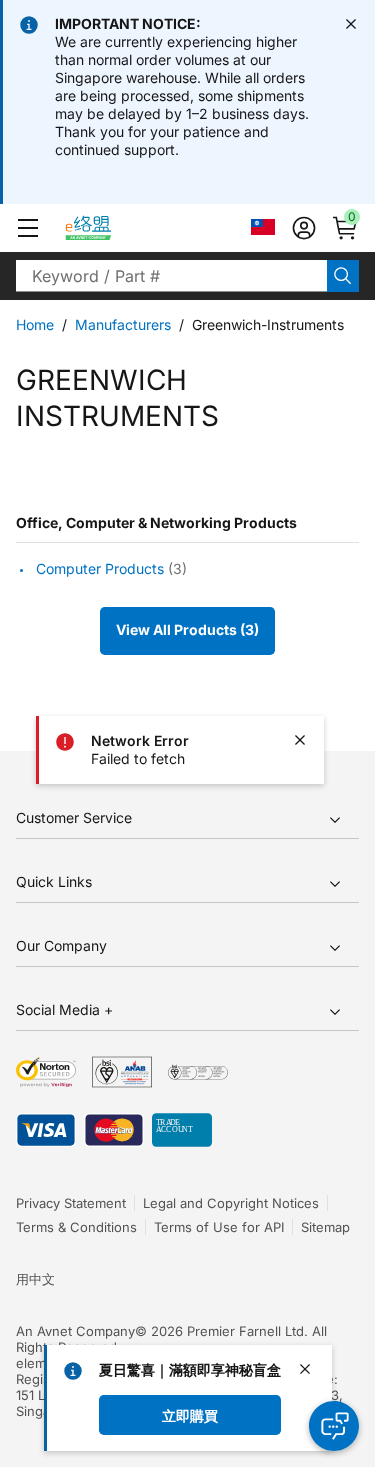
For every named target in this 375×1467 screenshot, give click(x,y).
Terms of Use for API (219, 1227)
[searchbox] (171, 276)
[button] (28, 228)
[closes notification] (351, 24)
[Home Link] (106, 228)
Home (35, 324)
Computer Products (100, 569)
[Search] (343, 276)
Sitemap (325, 1227)
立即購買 (190, 1415)
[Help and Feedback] (334, 1426)
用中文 (35, 1279)
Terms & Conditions (76, 1227)
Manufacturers (123, 324)
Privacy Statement (71, 1203)
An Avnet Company (75, 1331)
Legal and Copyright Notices (231, 1203)
